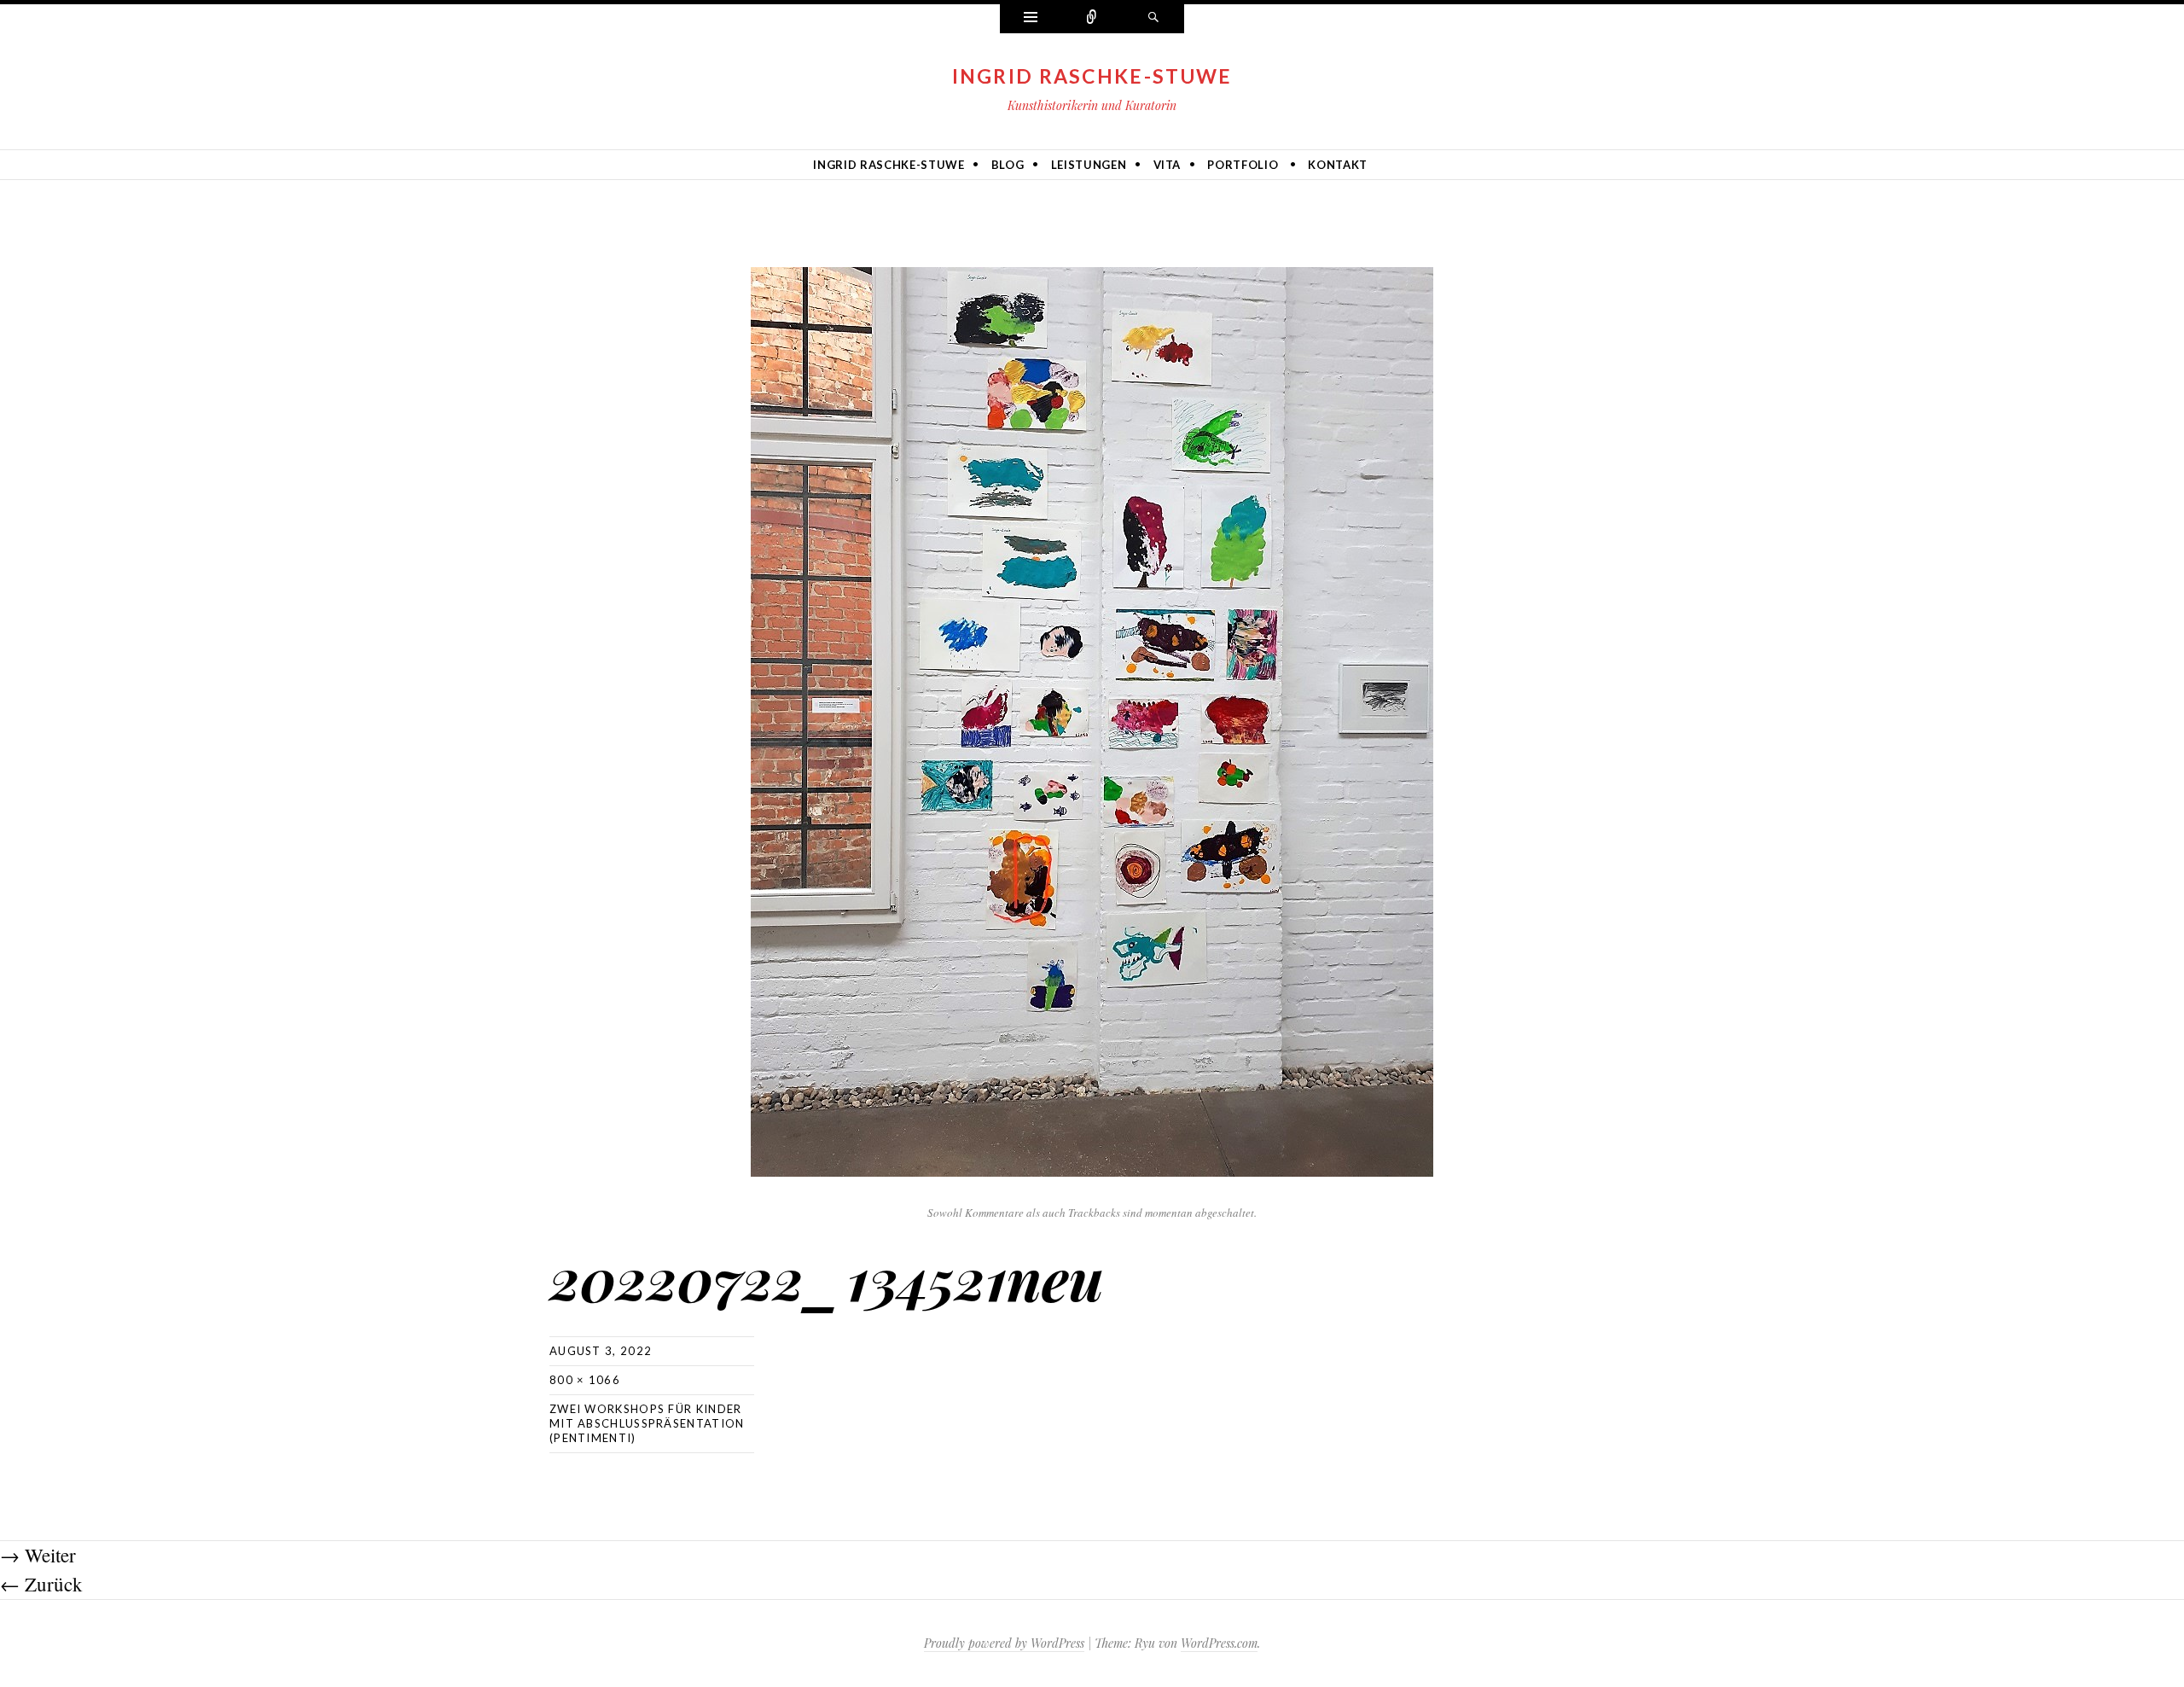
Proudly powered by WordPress (1004, 1643)
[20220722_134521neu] (1092, 719)
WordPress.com (1219, 1643)
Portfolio (1243, 165)
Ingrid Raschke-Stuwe (1092, 76)
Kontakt (1338, 165)
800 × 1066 (585, 1380)
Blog (1008, 165)
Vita (1168, 165)
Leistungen (1089, 165)
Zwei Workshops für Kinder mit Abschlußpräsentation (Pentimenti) (647, 1423)
